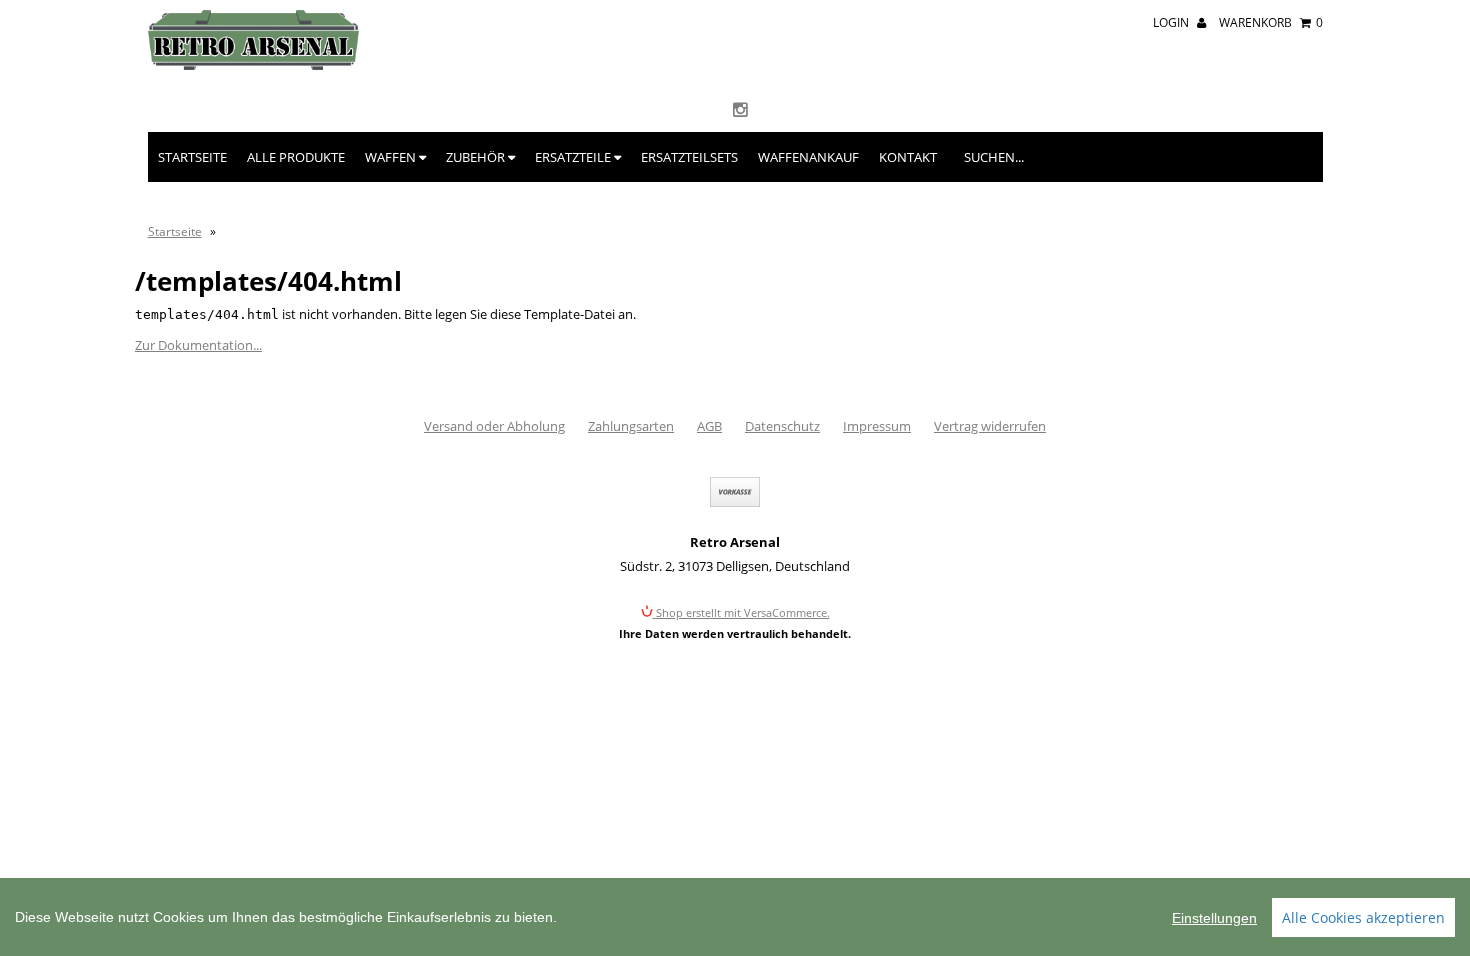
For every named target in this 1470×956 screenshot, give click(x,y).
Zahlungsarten (631, 426)
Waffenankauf (808, 157)
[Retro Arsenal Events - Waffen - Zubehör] (253, 65)
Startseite (192, 157)
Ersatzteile (574, 157)
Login (1172, 22)
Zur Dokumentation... (198, 345)
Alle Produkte (296, 157)
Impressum (877, 426)
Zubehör (477, 157)
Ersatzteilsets (689, 157)
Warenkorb (1271, 22)
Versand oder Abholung (494, 426)
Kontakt (908, 157)
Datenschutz (782, 426)
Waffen (392, 157)
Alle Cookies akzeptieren (1363, 917)
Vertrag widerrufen (990, 426)
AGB (709, 426)
